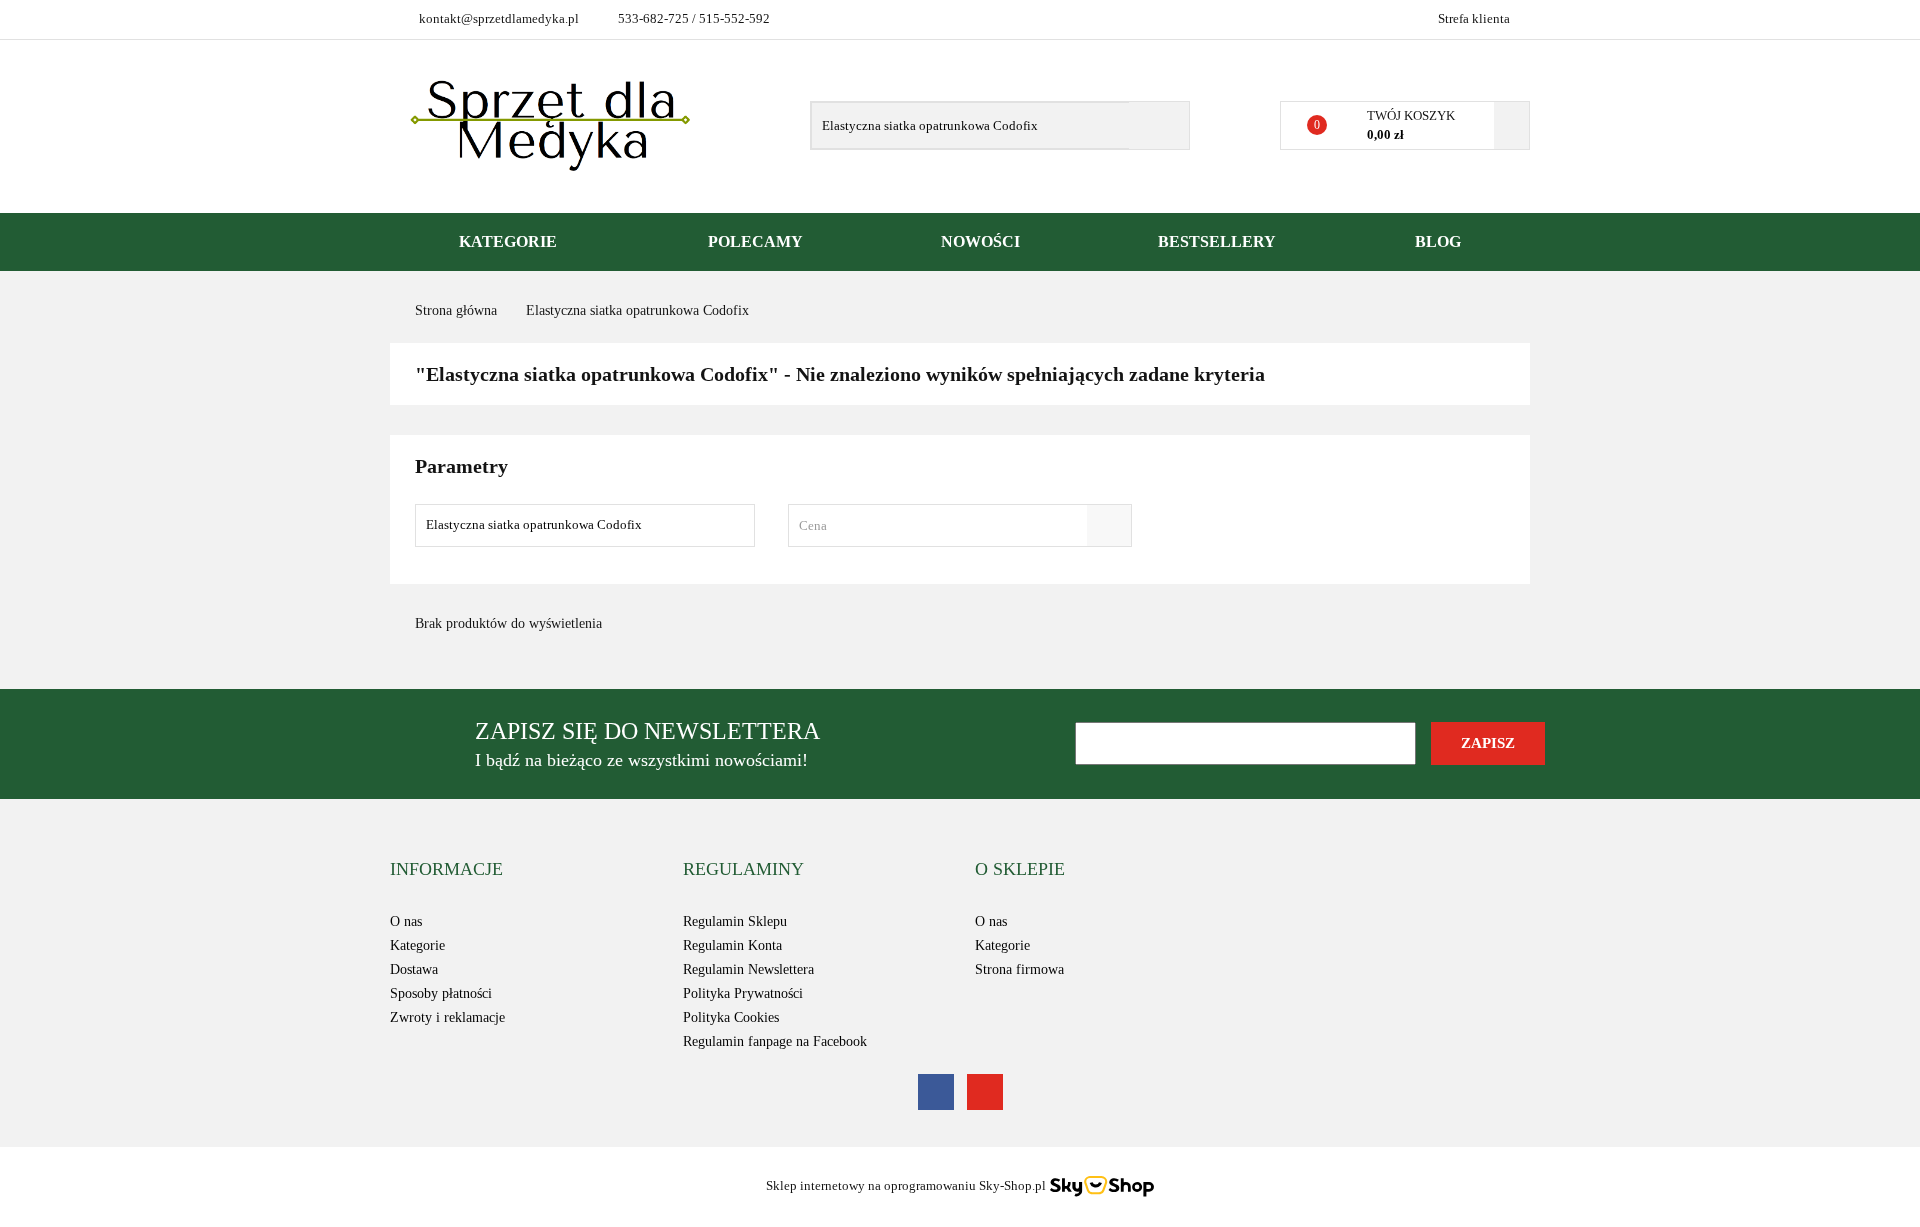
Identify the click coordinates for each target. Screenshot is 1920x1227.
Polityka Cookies (731, 1017)
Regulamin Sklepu (735, 921)
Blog (1438, 241)
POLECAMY (755, 241)
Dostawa (414, 969)
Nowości (980, 241)
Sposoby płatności (441, 993)
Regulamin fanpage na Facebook (775, 1041)
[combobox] (959, 525)
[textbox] (942, 525)
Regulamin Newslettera (748, 969)
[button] (446, 870)
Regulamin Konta (732, 945)
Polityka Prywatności (743, 993)
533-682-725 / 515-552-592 (694, 18)
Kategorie (510, 241)
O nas (406, 921)
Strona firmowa (1019, 969)
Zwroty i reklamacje (447, 1017)
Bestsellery (1217, 241)
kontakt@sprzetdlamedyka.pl (499, 18)
